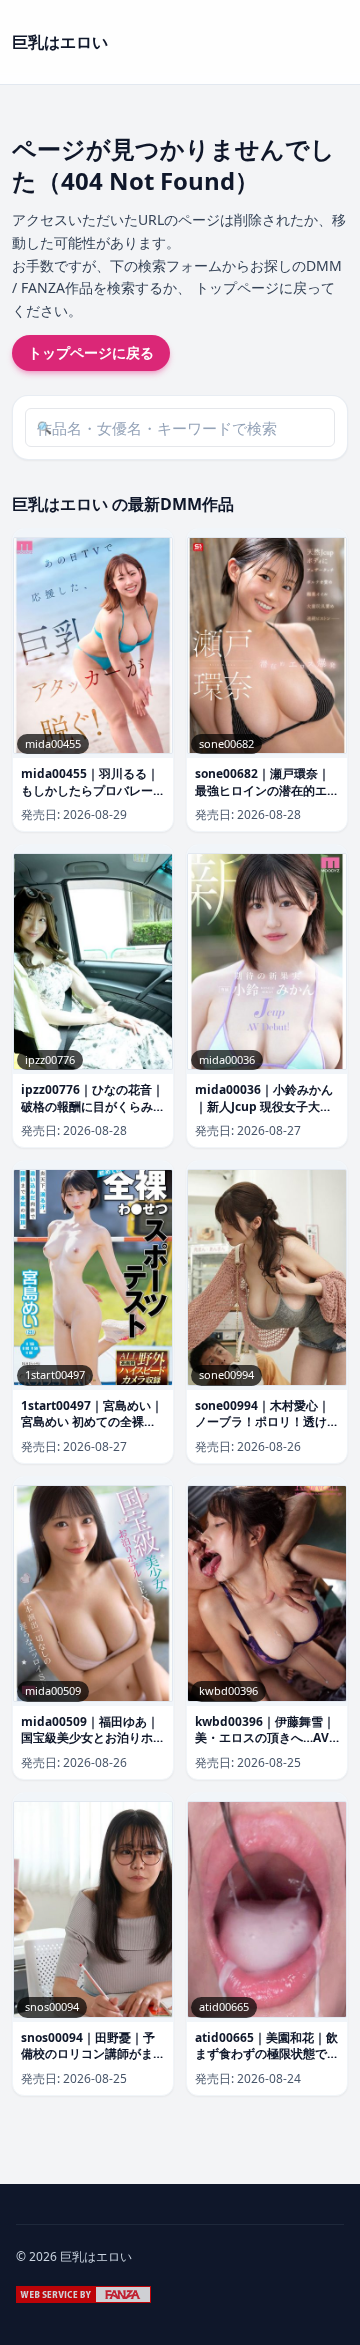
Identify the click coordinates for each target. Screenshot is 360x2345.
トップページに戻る (91, 352)
